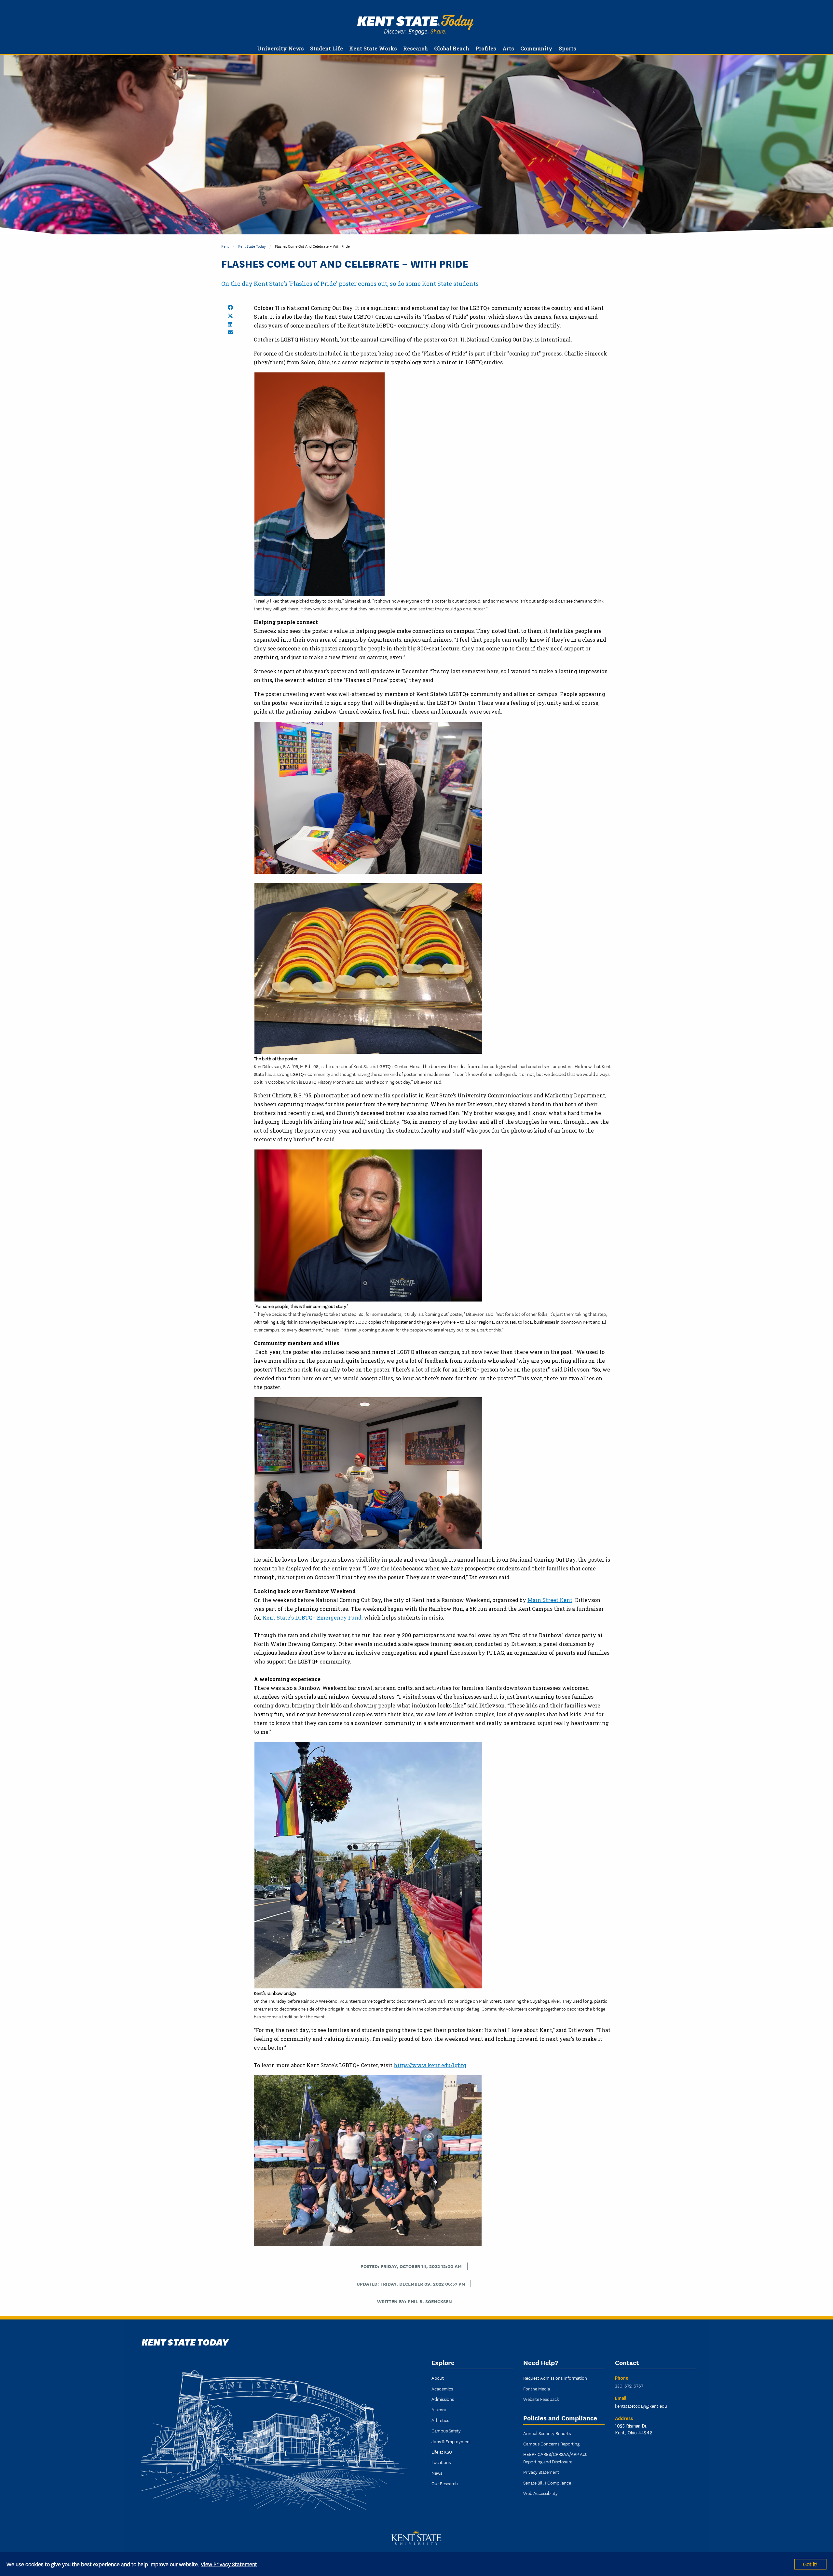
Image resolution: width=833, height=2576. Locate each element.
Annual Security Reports (547, 2433)
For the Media (537, 2388)
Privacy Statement (541, 2472)
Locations (441, 2462)
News (437, 2473)
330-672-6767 (629, 2386)
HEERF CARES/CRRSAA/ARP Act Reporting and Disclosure (555, 2458)
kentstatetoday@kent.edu (641, 2406)
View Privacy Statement (229, 2564)
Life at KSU (442, 2452)
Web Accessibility (540, 2493)
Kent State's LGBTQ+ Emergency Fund (312, 1617)
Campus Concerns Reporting (551, 2444)
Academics (442, 2388)
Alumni (439, 2409)
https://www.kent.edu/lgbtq (430, 2065)
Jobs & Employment (451, 2441)
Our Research (445, 2483)
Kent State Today (415, 25)
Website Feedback (541, 2399)
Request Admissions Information (555, 2378)
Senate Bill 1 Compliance (547, 2483)
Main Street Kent (550, 1600)
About (438, 2378)
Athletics (440, 2420)
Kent (225, 246)
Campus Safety (446, 2430)
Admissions (443, 2399)
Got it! (810, 2564)
